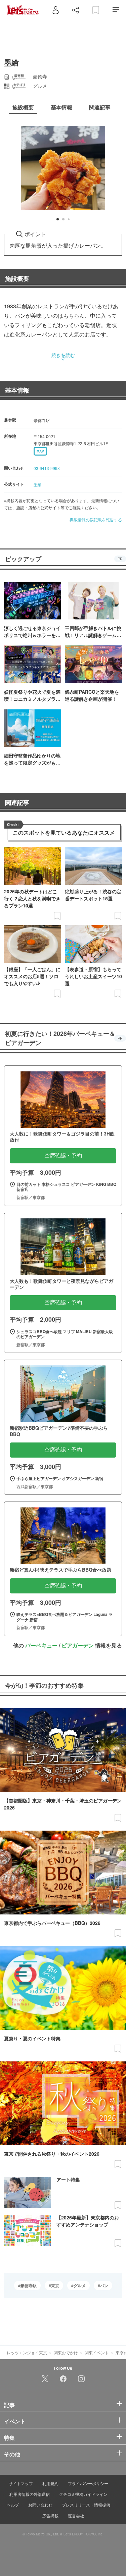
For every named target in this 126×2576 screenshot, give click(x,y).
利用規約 (50, 2483)
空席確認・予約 (63, 1155)
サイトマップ (21, 2483)
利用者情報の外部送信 (30, 2494)
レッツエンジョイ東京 (27, 2352)
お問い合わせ (40, 2505)
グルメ (80, 2285)
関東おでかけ (66, 2352)
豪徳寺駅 (29, 2285)
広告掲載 (50, 2515)
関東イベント (97, 2352)
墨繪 (38, 484)
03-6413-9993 (47, 468)
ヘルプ (13, 2505)
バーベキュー (41, 1645)
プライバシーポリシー (88, 2483)
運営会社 (76, 2515)
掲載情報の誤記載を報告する (96, 519)
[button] (58, 219)
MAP (40, 451)
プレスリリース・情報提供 (86, 2505)
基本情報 (17, 390)
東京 (55, 2285)
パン (104, 2285)
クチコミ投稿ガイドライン (83, 2494)
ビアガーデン (78, 1645)
